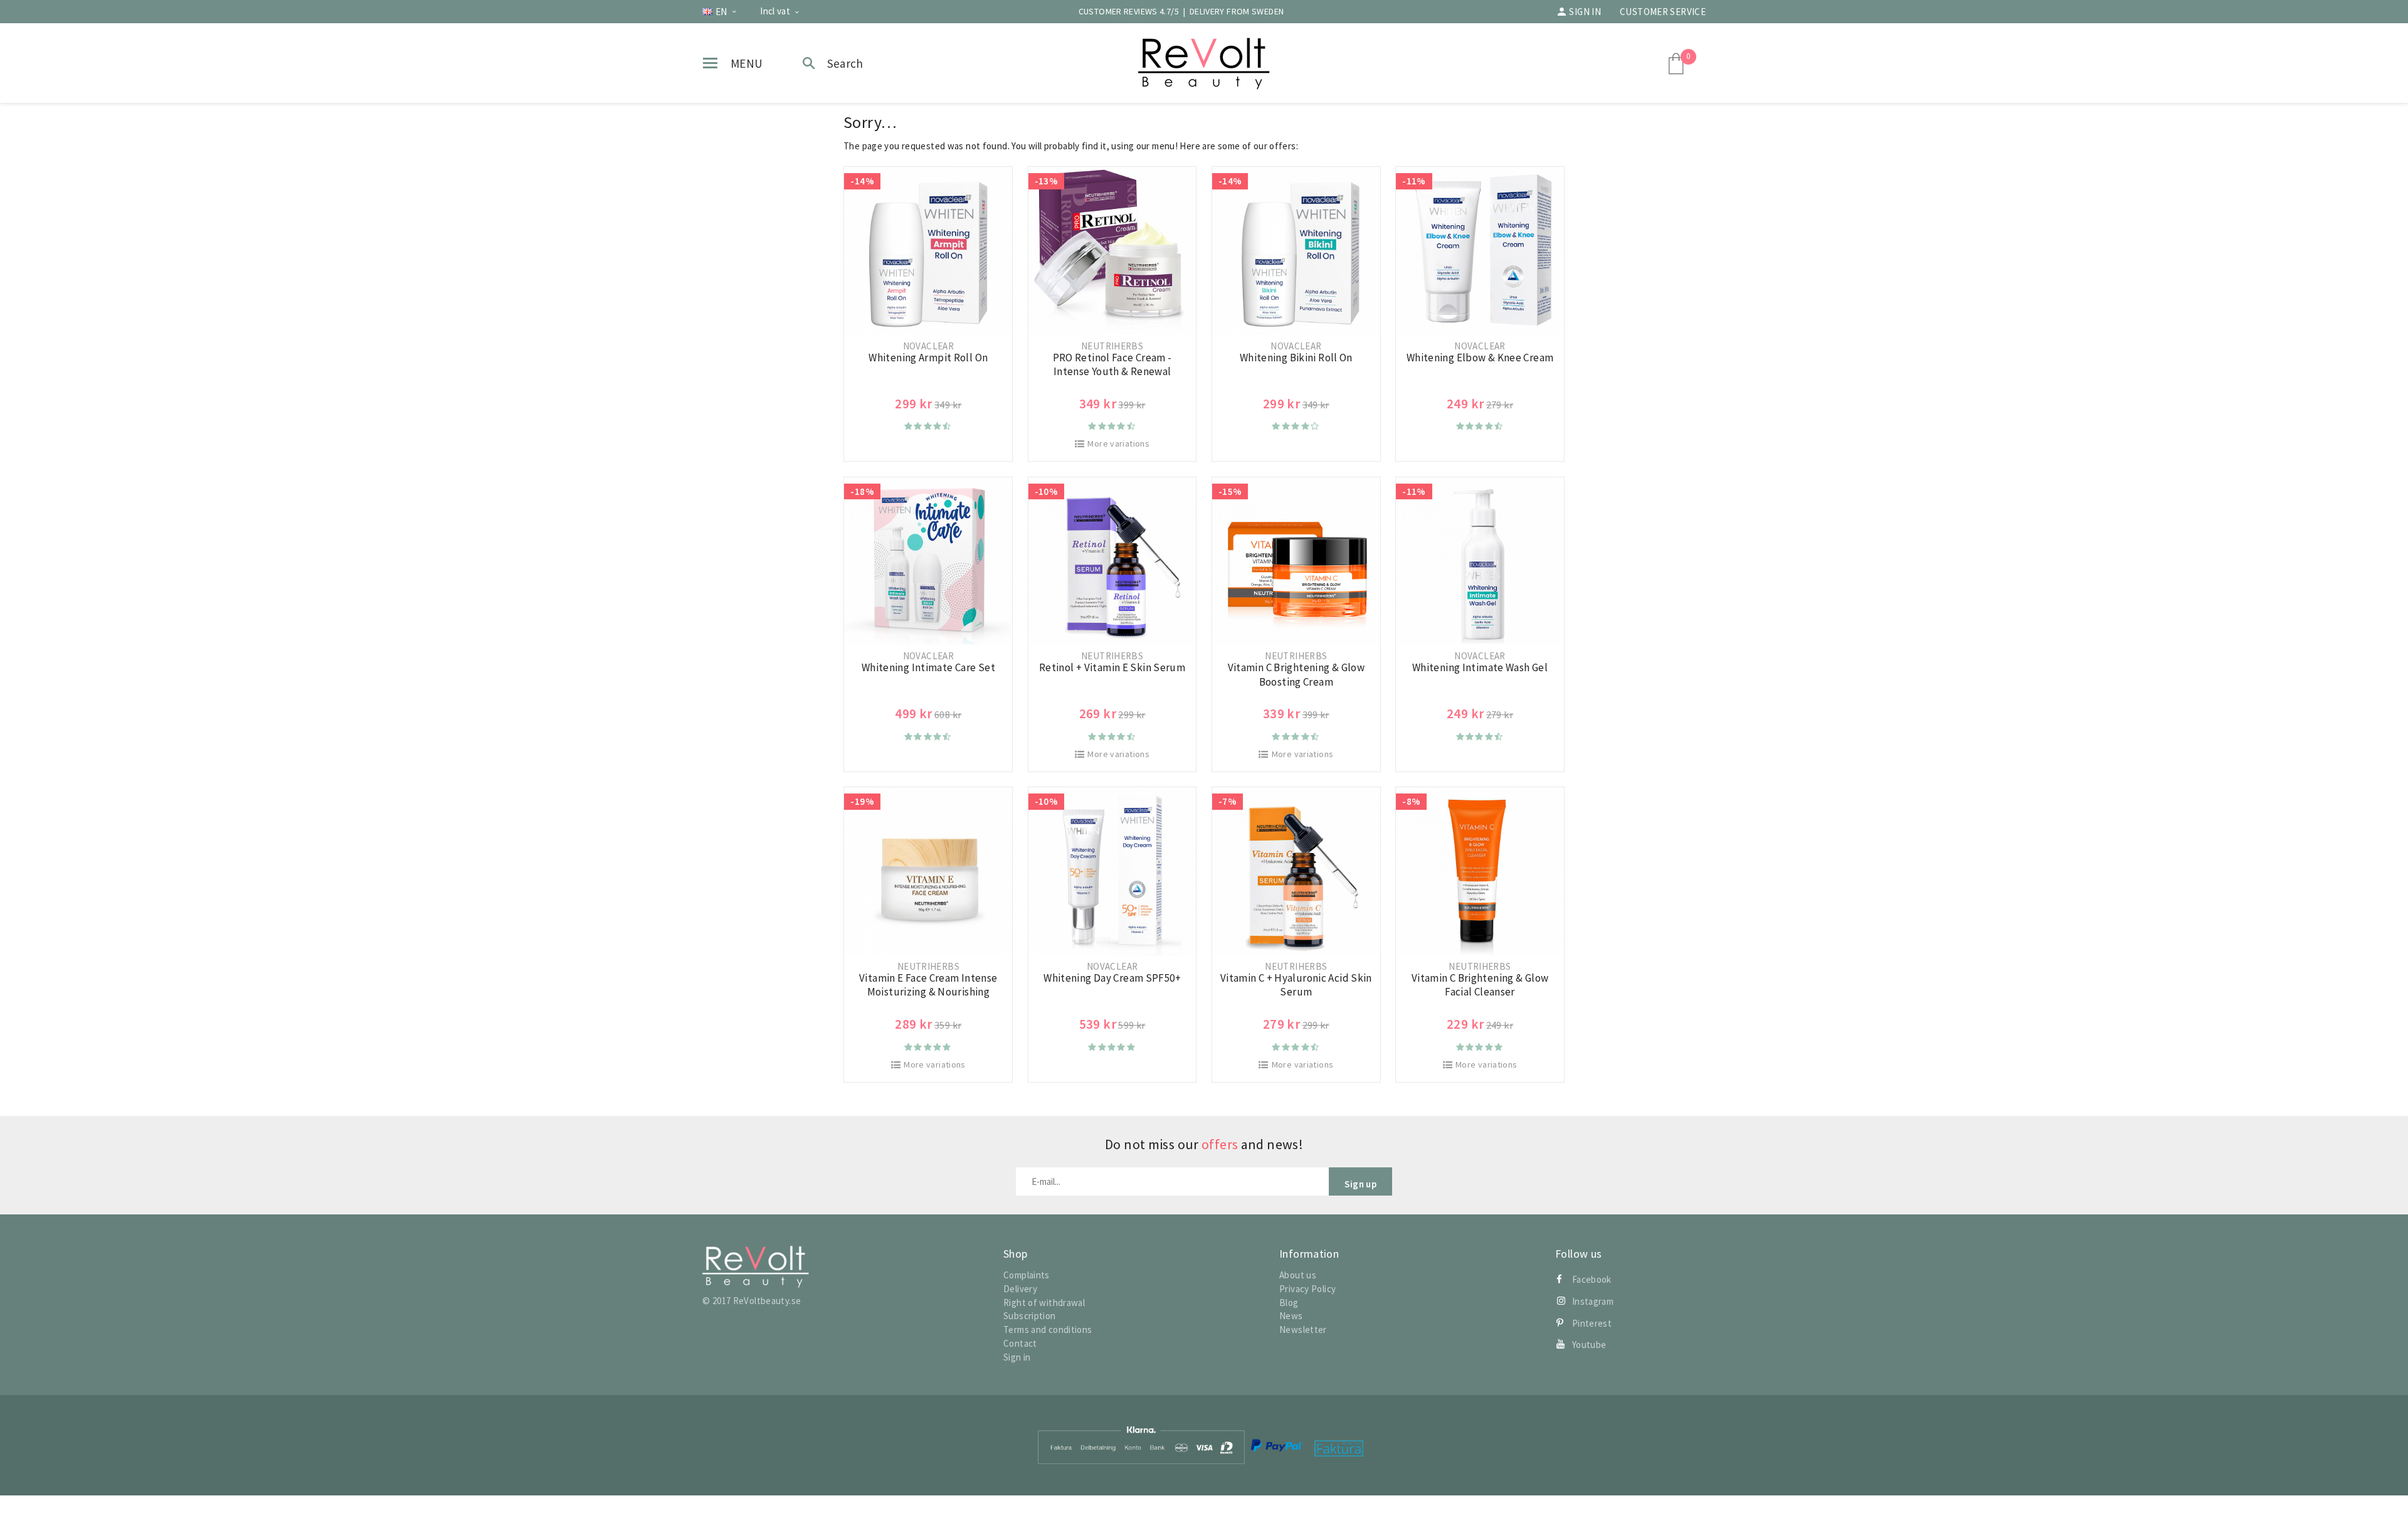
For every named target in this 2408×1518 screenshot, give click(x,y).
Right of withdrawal (1044, 1303)
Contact (1020, 1343)
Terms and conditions (1048, 1330)
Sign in (1585, 12)
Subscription (1030, 1316)
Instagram (1593, 1301)
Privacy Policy (1307, 1289)
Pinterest (1592, 1323)
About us (1298, 1275)
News (1291, 1316)
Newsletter (1303, 1330)
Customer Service (1663, 12)
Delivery (1020, 1289)
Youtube (1589, 1345)
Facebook (1592, 1279)
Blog (1289, 1303)
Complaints (1027, 1275)
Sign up (1360, 1184)
